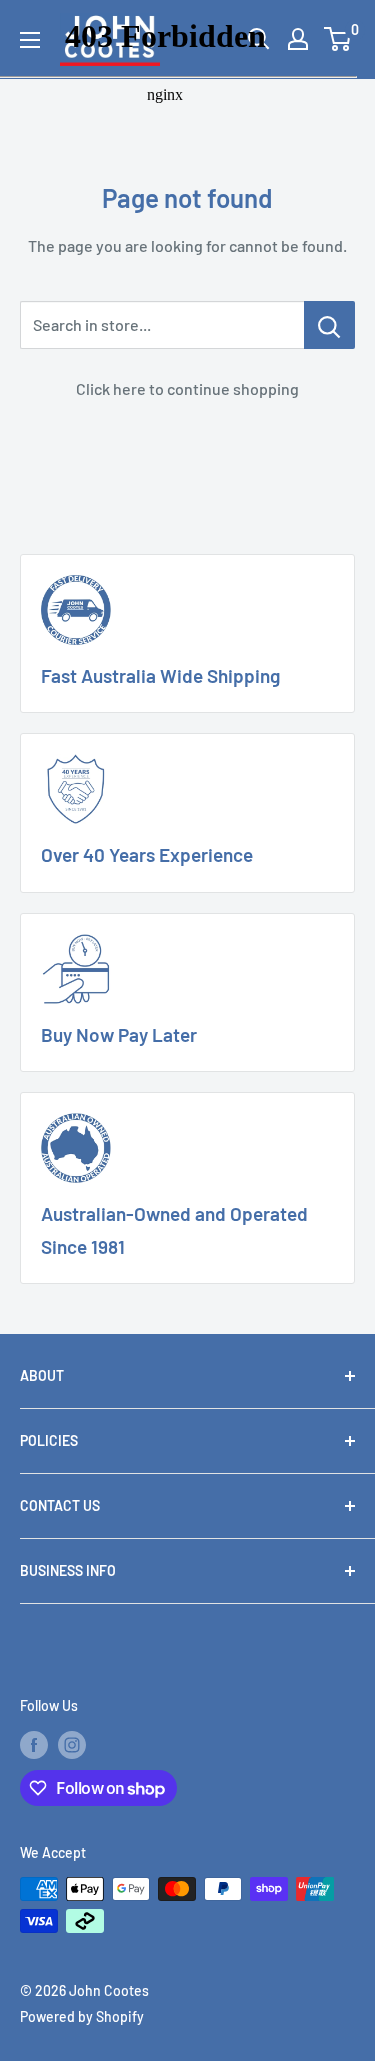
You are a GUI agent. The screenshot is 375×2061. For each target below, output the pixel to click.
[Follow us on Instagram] (72, 1744)
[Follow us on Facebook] (34, 1744)
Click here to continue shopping (187, 388)
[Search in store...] (329, 325)
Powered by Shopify (82, 2016)
